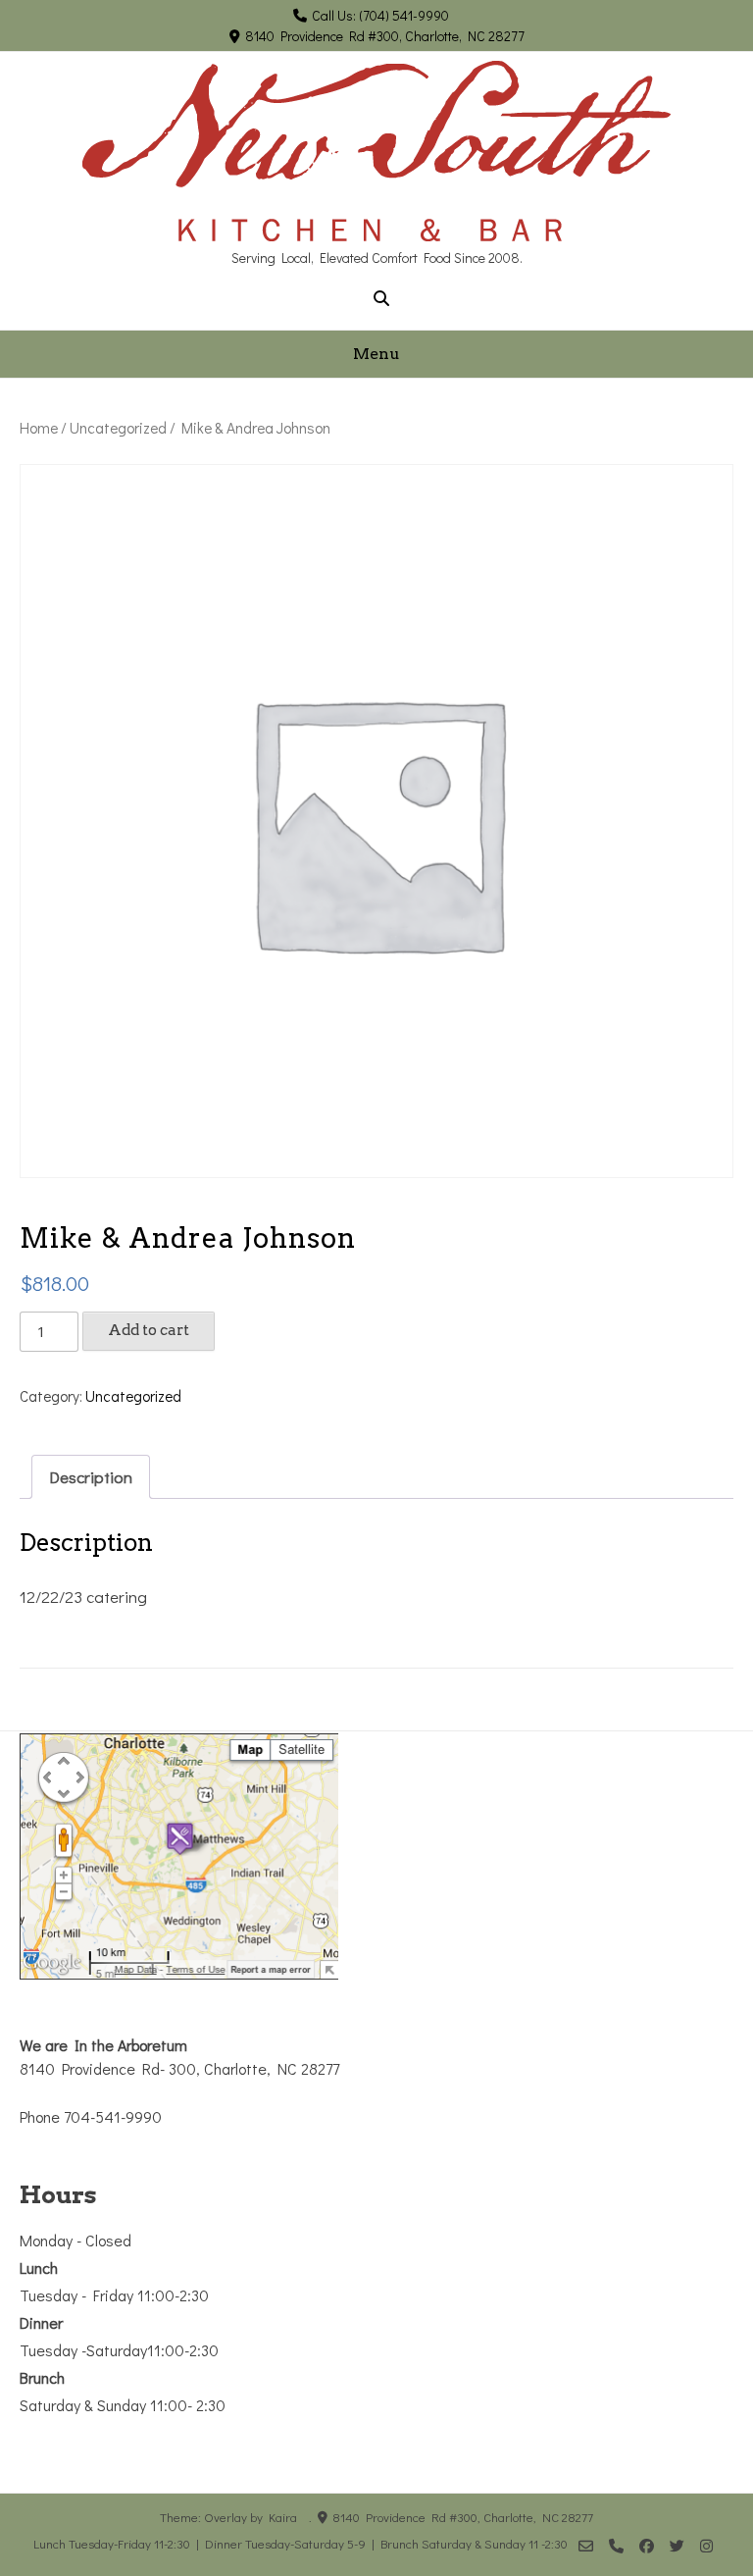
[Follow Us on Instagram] (706, 2546)
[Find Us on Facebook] (647, 2546)
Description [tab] (91, 1477)
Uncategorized (118, 428)
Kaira (283, 2517)
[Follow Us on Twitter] (677, 2546)
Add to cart (149, 1330)
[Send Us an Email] (586, 2546)
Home (39, 428)
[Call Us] (616, 2546)
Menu (376, 354)
